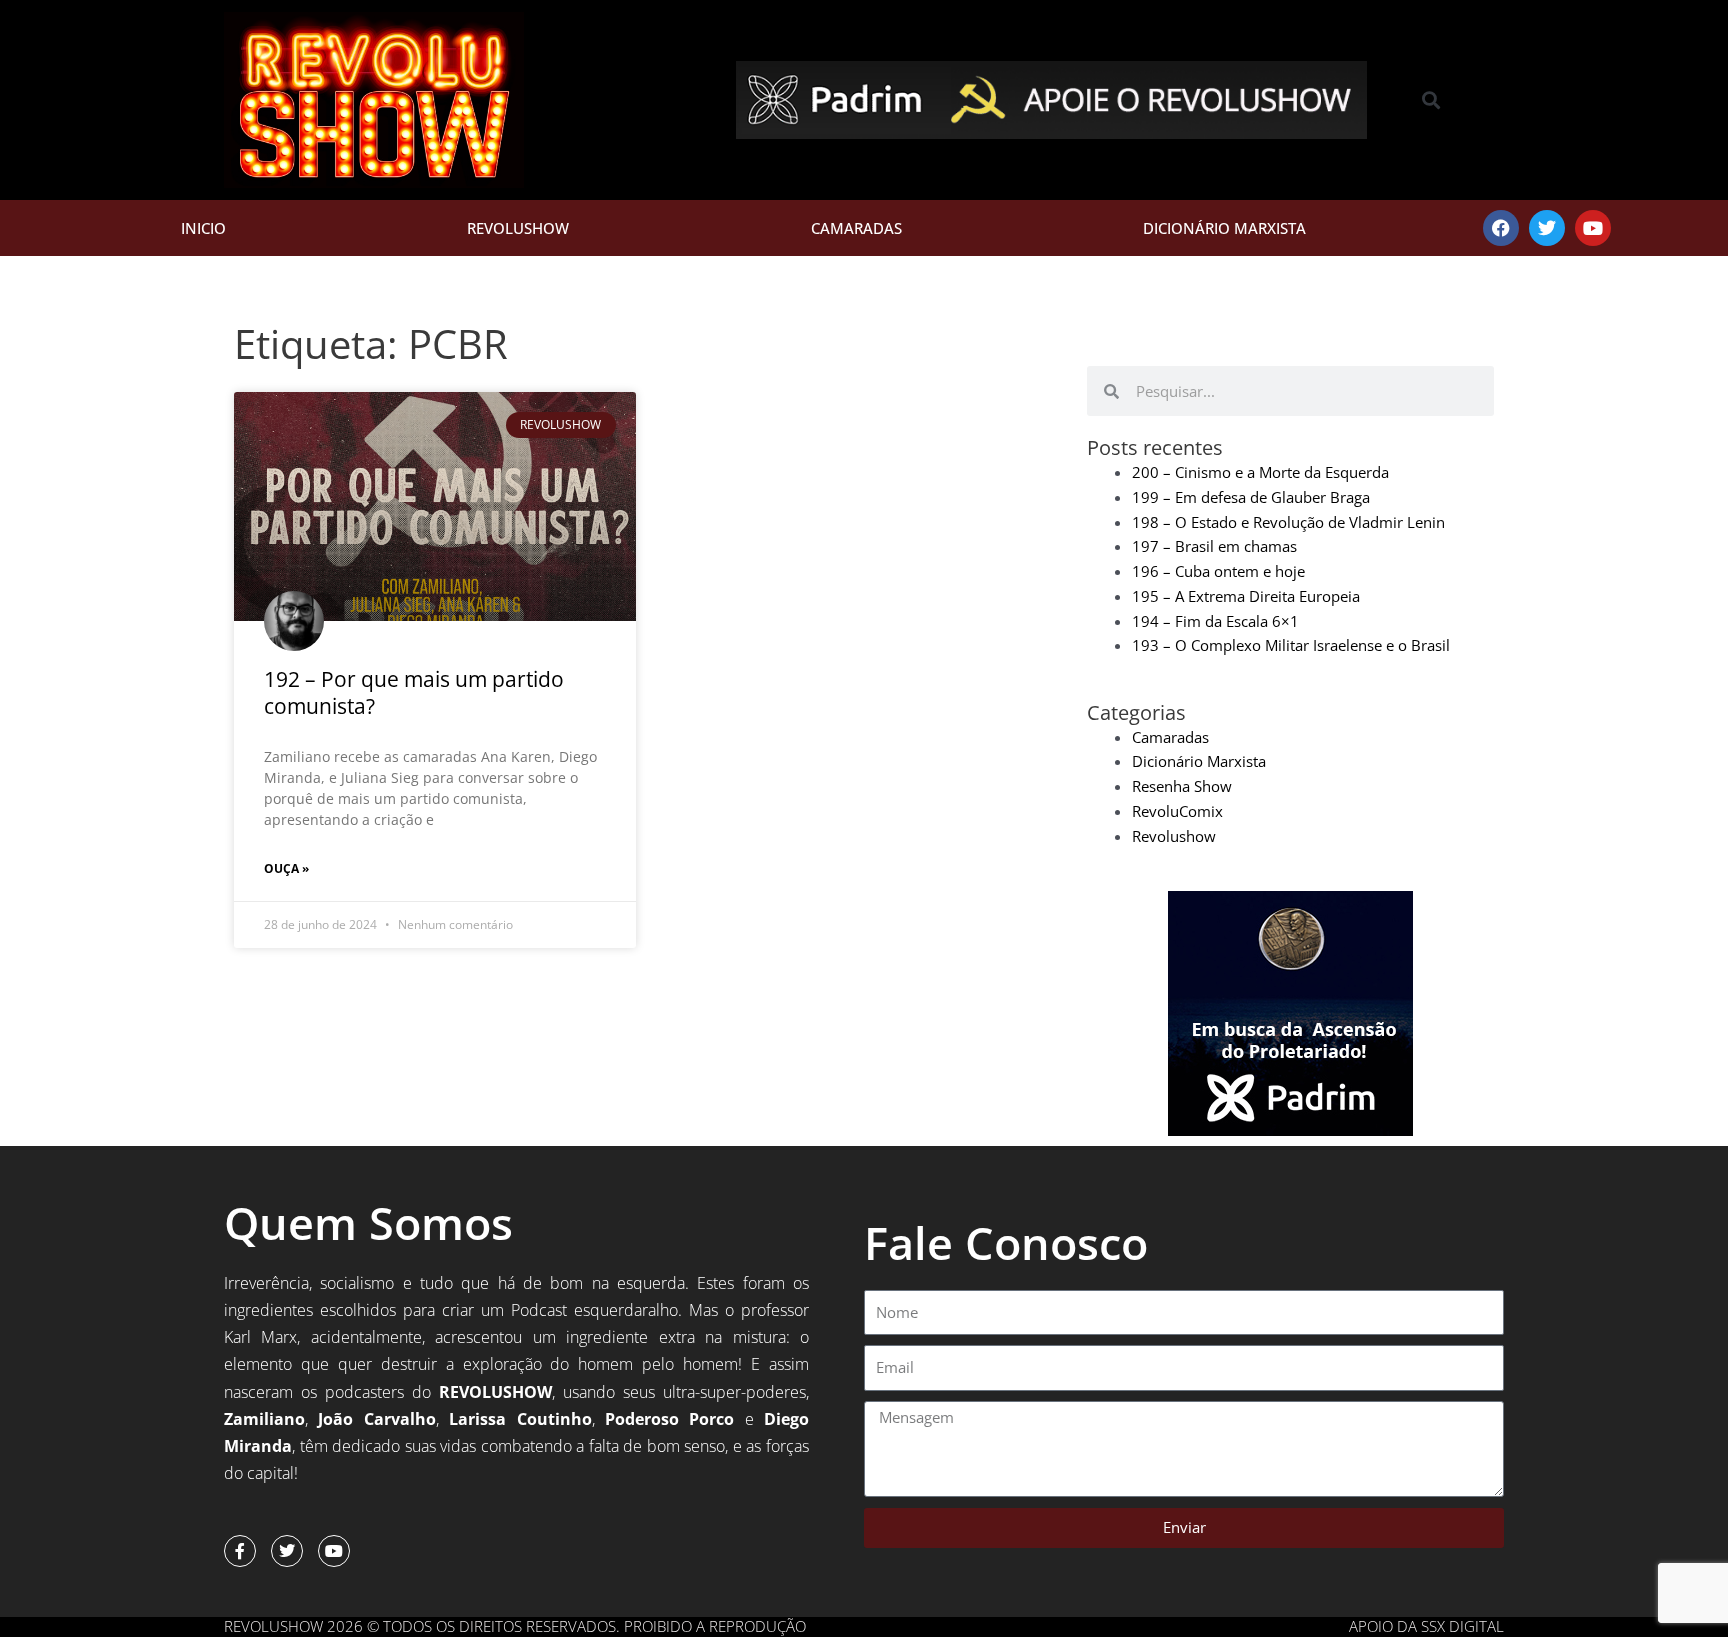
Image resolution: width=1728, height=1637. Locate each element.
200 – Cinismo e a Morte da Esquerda (1260, 472)
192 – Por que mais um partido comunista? (414, 692)
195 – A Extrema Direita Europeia (1246, 596)
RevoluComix (1177, 811)
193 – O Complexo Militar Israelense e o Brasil (1291, 645)
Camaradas (856, 228)
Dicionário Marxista (1224, 228)
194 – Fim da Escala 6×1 (1215, 621)
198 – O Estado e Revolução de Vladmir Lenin (1288, 522)
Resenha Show (1182, 786)
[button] (1431, 100)
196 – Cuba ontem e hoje (1218, 571)
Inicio (203, 228)
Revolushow (518, 228)
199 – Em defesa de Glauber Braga (1251, 497)
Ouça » (286, 868)
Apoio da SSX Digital (1426, 1626)
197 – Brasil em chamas (1214, 546)
